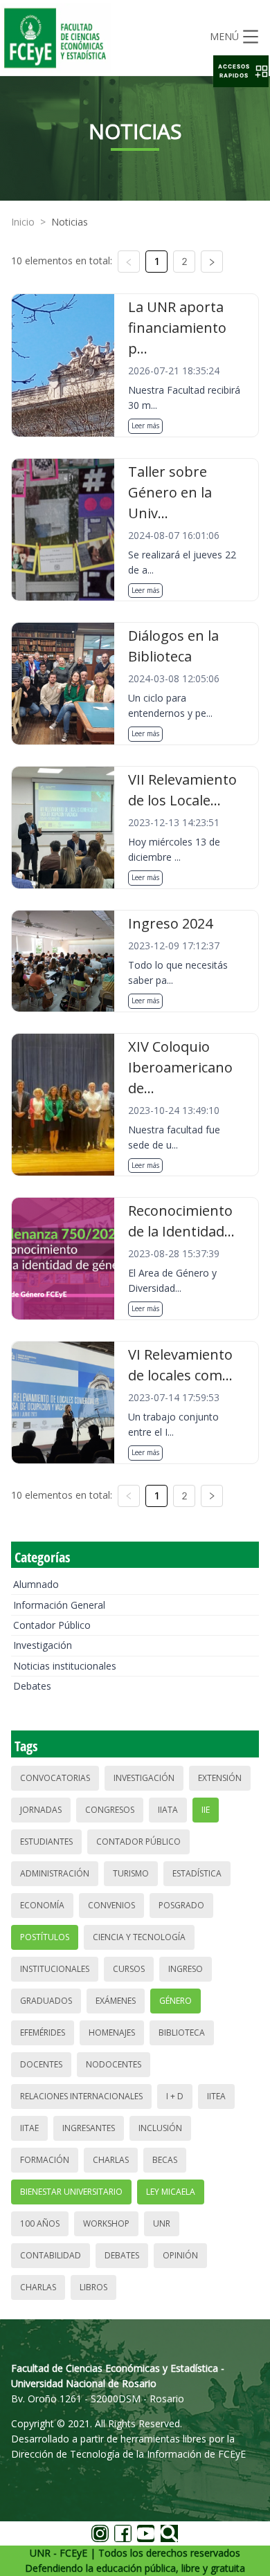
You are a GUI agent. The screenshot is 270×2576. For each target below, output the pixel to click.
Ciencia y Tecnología (139, 1937)
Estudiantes (46, 1842)
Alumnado (36, 1584)
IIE (206, 1810)
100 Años (40, 2223)
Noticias (70, 222)
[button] (241, 71)
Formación (45, 2160)
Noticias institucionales (65, 1666)
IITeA (216, 2096)
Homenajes (112, 2033)
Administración (55, 1873)
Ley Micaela (171, 2192)
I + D (175, 2096)
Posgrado (181, 1905)
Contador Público (52, 1625)
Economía (42, 1905)
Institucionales (55, 1969)
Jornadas (41, 1810)
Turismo (131, 1873)
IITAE (29, 2128)
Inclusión (160, 2128)
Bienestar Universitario (71, 2192)
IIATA (168, 1810)
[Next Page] (212, 262)
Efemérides (43, 2033)
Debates (32, 1686)
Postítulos (45, 1937)
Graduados (46, 2001)
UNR (162, 2223)
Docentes (41, 2064)
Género (175, 2001)
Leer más (145, 426)
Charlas (111, 2160)
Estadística (197, 1873)
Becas (165, 2160)
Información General (59, 1605)
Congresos (110, 1810)
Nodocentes (114, 2064)
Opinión (180, 2255)
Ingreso (186, 1969)
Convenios (111, 1905)
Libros (93, 2287)
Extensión (220, 1778)
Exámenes (116, 2001)
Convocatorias (55, 1778)
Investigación (43, 1645)
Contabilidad (51, 2255)
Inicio (23, 222)
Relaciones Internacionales (81, 2096)
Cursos (129, 1969)
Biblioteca (182, 2033)
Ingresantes (89, 2128)
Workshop (106, 2223)
